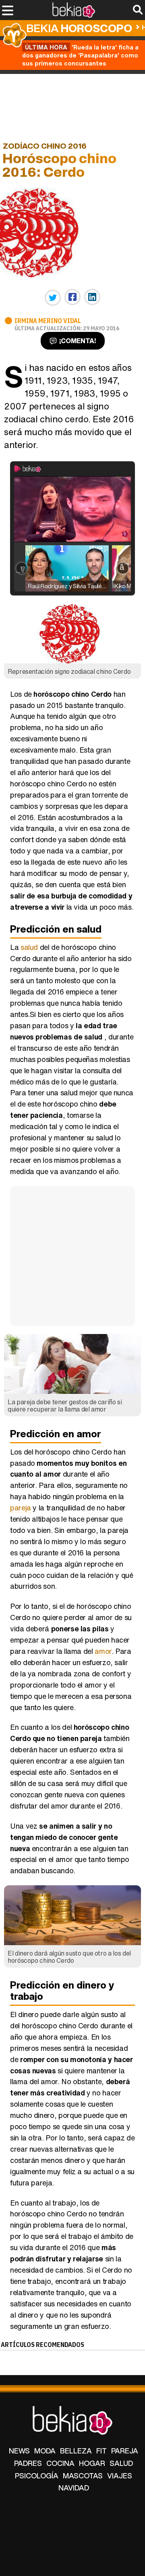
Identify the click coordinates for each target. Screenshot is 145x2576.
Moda (45, 2451)
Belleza (76, 2451)
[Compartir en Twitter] (53, 298)
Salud (121, 2463)
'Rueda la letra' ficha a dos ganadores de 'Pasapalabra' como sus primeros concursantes (80, 55)
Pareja (125, 2451)
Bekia (79, 28)
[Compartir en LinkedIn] (92, 297)
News (19, 2451)
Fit (101, 2451)
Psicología (37, 2476)
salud (29, 947)
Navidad (74, 2488)
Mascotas (83, 2476)
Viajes (120, 2476)
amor (103, 1651)
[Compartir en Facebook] (72, 297)
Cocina (60, 2463)
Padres (28, 2463)
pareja (21, 1508)
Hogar (92, 2463)
